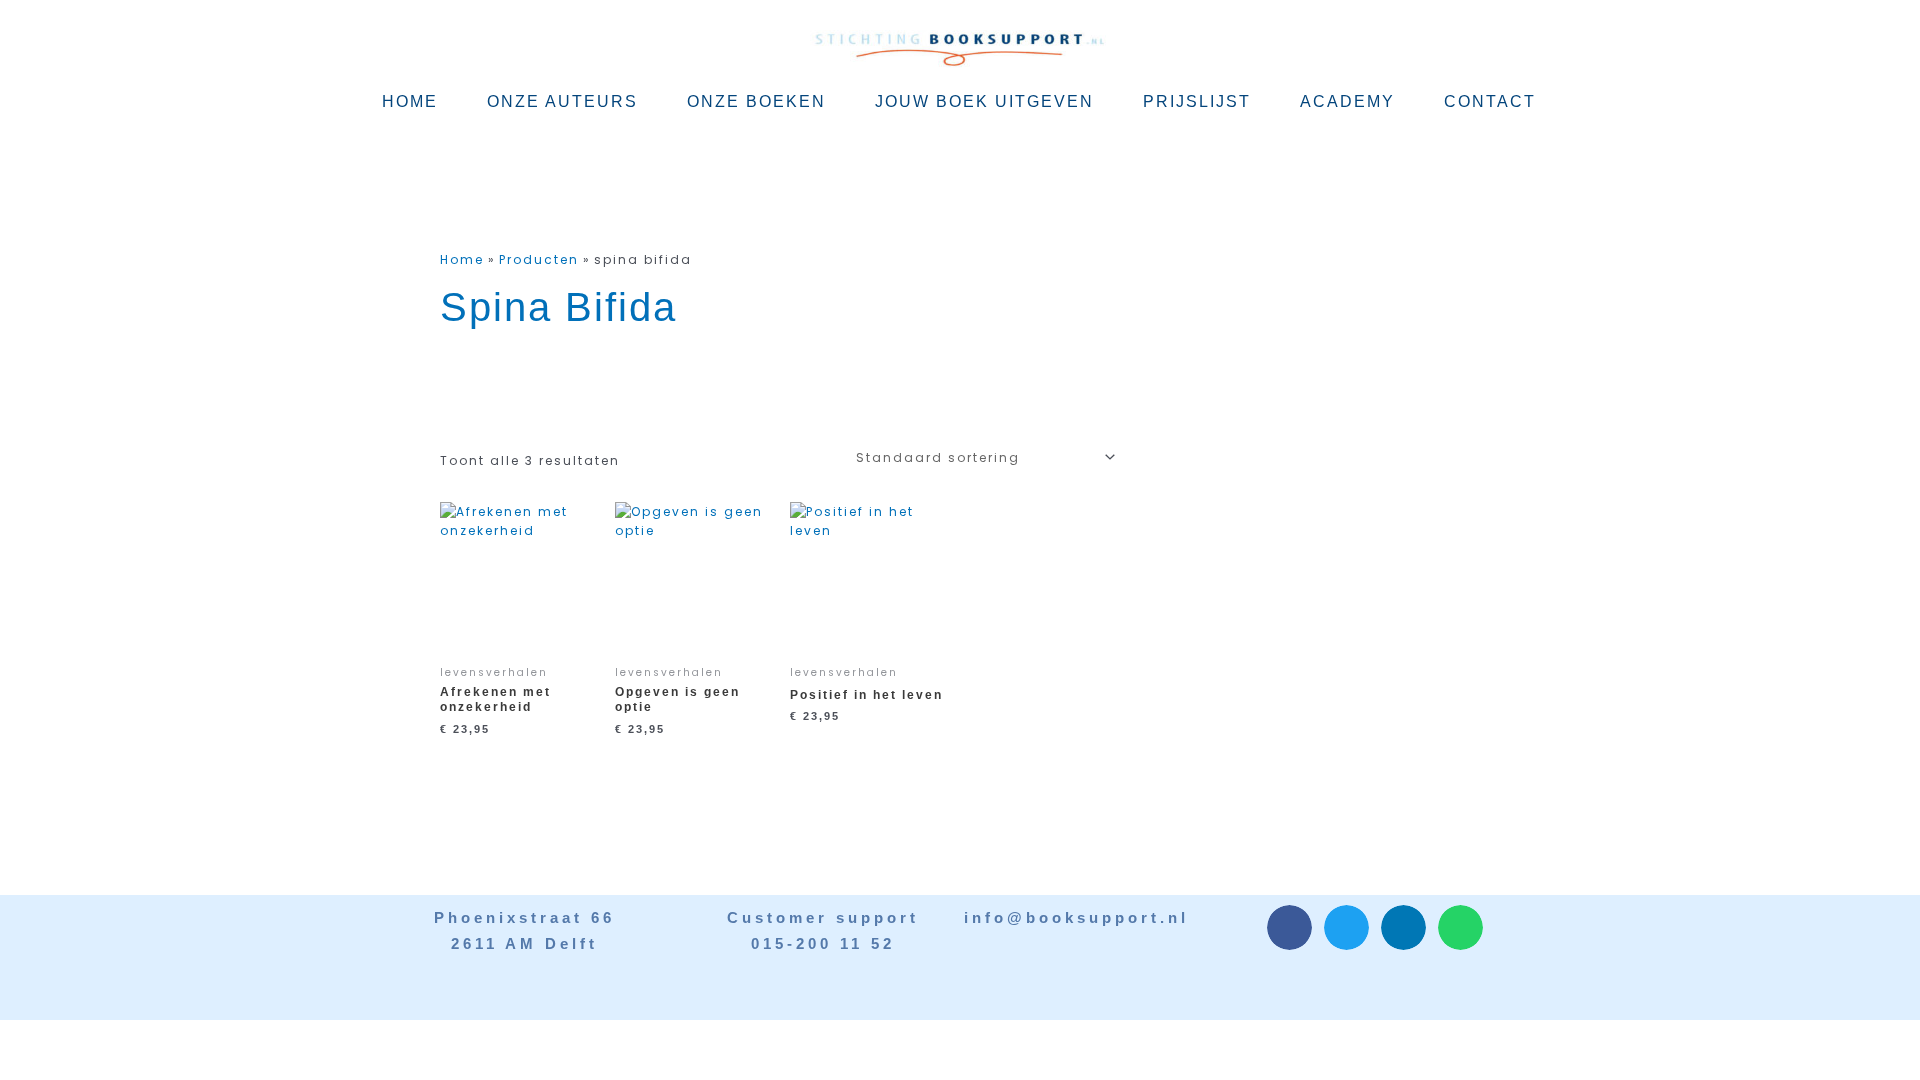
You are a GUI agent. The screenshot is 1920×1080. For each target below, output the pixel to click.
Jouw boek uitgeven (984, 101)
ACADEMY (1347, 101)
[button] (1289, 927)
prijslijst (1197, 101)
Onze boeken (756, 101)
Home (410, 101)
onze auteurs (562, 101)
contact (1490, 101)
